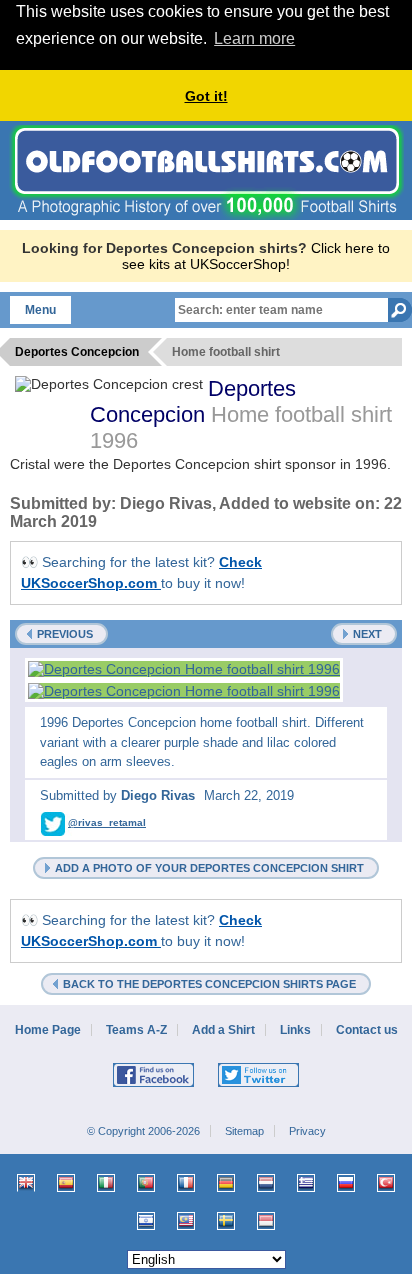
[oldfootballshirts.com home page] (206, 215)
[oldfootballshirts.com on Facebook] (153, 1083)
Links (295, 1030)
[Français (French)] (186, 1183)
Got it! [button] (206, 96)
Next (367, 634)
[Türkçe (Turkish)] (386, 1183)
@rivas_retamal (107, 822)
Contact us (367, 1030)
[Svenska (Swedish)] (226, 1221)
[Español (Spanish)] (66, 1183)
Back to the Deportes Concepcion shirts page (209, 984)
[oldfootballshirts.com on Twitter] (258, 1083)
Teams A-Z (136, 1030)
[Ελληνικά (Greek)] (306, 1183)
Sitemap (244, 1131)
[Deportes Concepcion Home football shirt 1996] (184, 669)
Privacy (307, 1131)
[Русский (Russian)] (346, 1183)
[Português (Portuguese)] (146, 1183)
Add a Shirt (223, 1030)
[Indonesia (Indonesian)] (266, 1221)
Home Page (48, 1030)
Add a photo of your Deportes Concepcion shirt (209, 868)
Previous (65, 634)
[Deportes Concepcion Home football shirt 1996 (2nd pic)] (184, 691)
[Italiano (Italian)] (106, 1183)
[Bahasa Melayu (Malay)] (186, 1221)
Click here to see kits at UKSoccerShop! (256, 256)
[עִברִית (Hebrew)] (146, 1221)
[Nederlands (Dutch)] (266, 1183)
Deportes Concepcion (193, 401)
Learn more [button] (254, 38)
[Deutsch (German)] (226, 1183)
